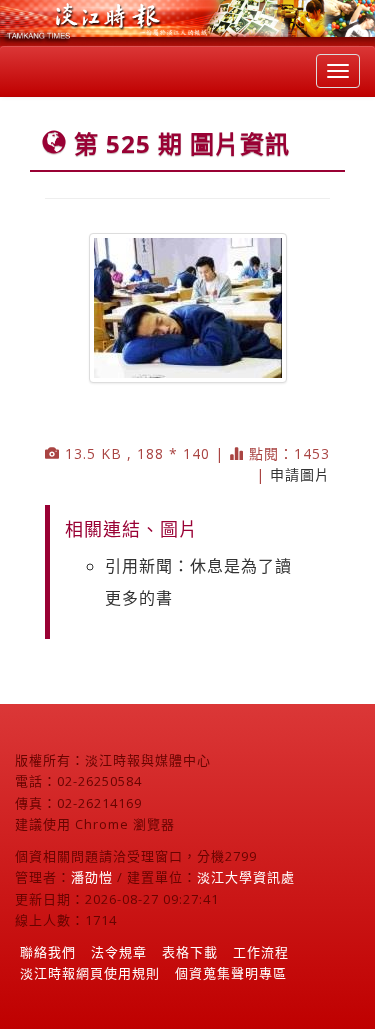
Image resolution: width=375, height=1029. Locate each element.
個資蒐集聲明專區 (231, 973)
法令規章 (119, 952)
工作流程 (261, 952)
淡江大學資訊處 (246, 877)
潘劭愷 (92, 877)
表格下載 (190, 952)
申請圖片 (300, 474)
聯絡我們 (48, 952)
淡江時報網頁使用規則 (90, 973)
